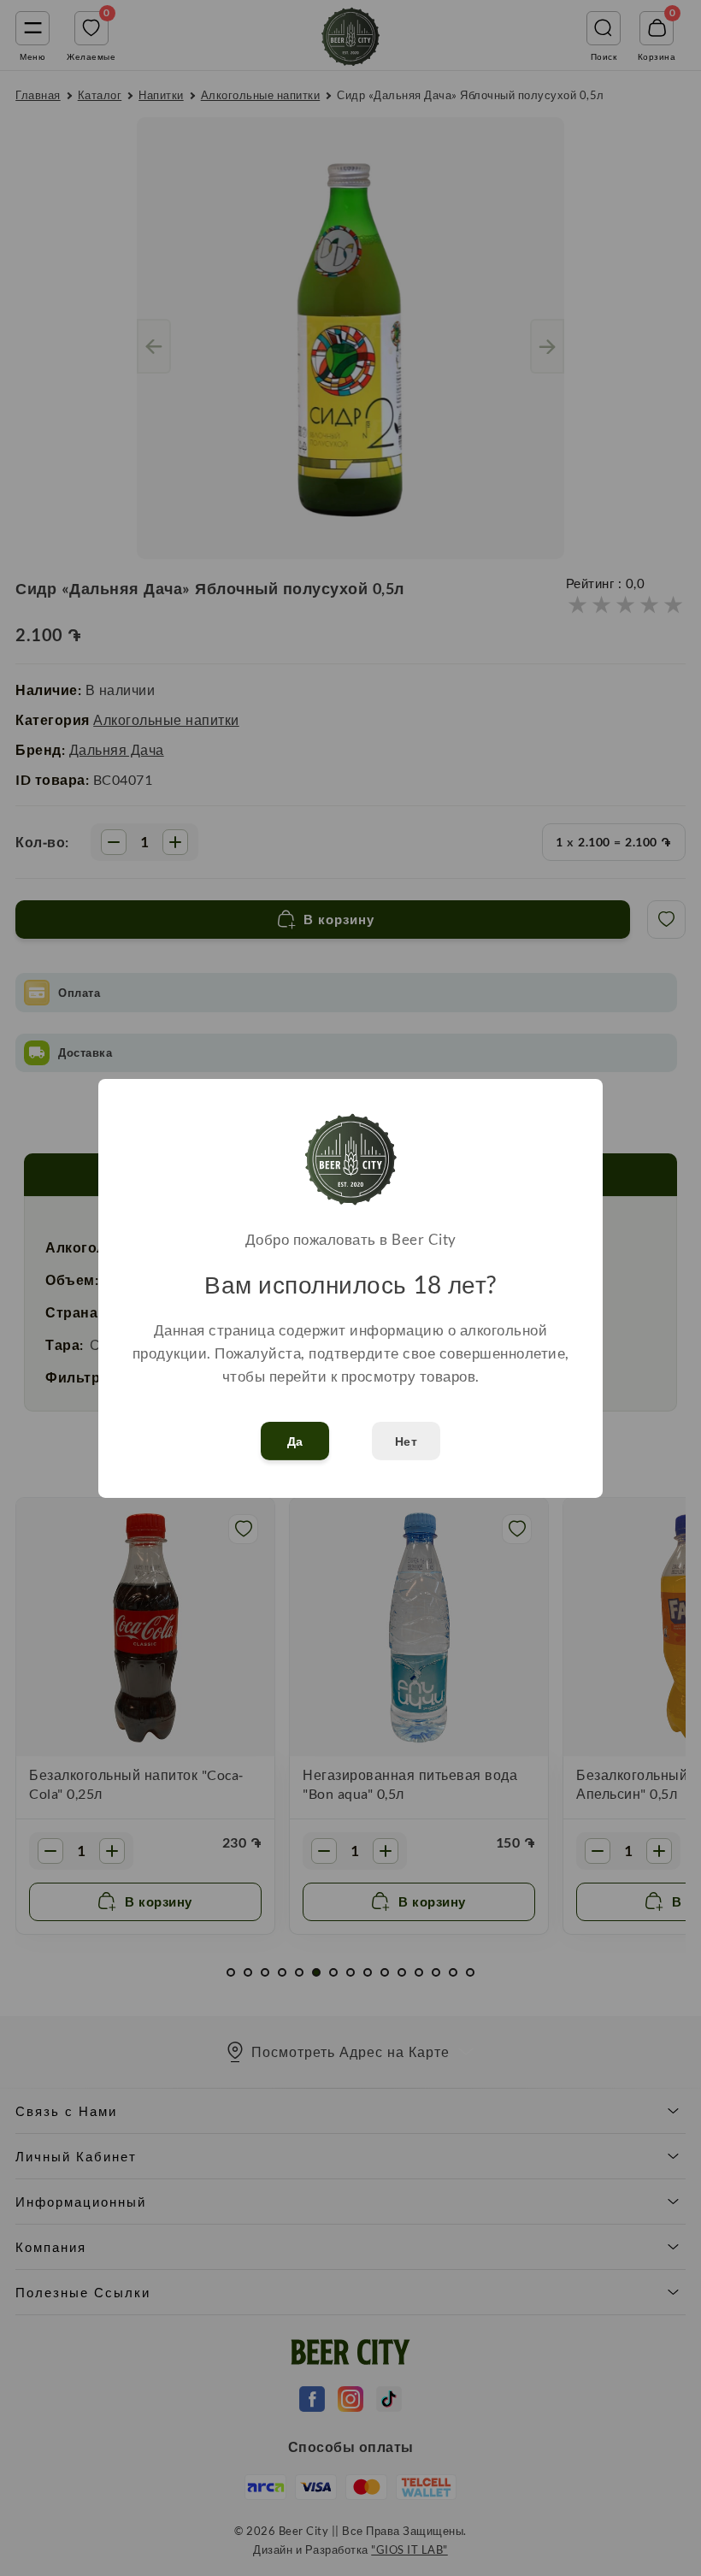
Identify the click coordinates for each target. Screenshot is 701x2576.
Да (295, 1441)
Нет (406, 1441)
